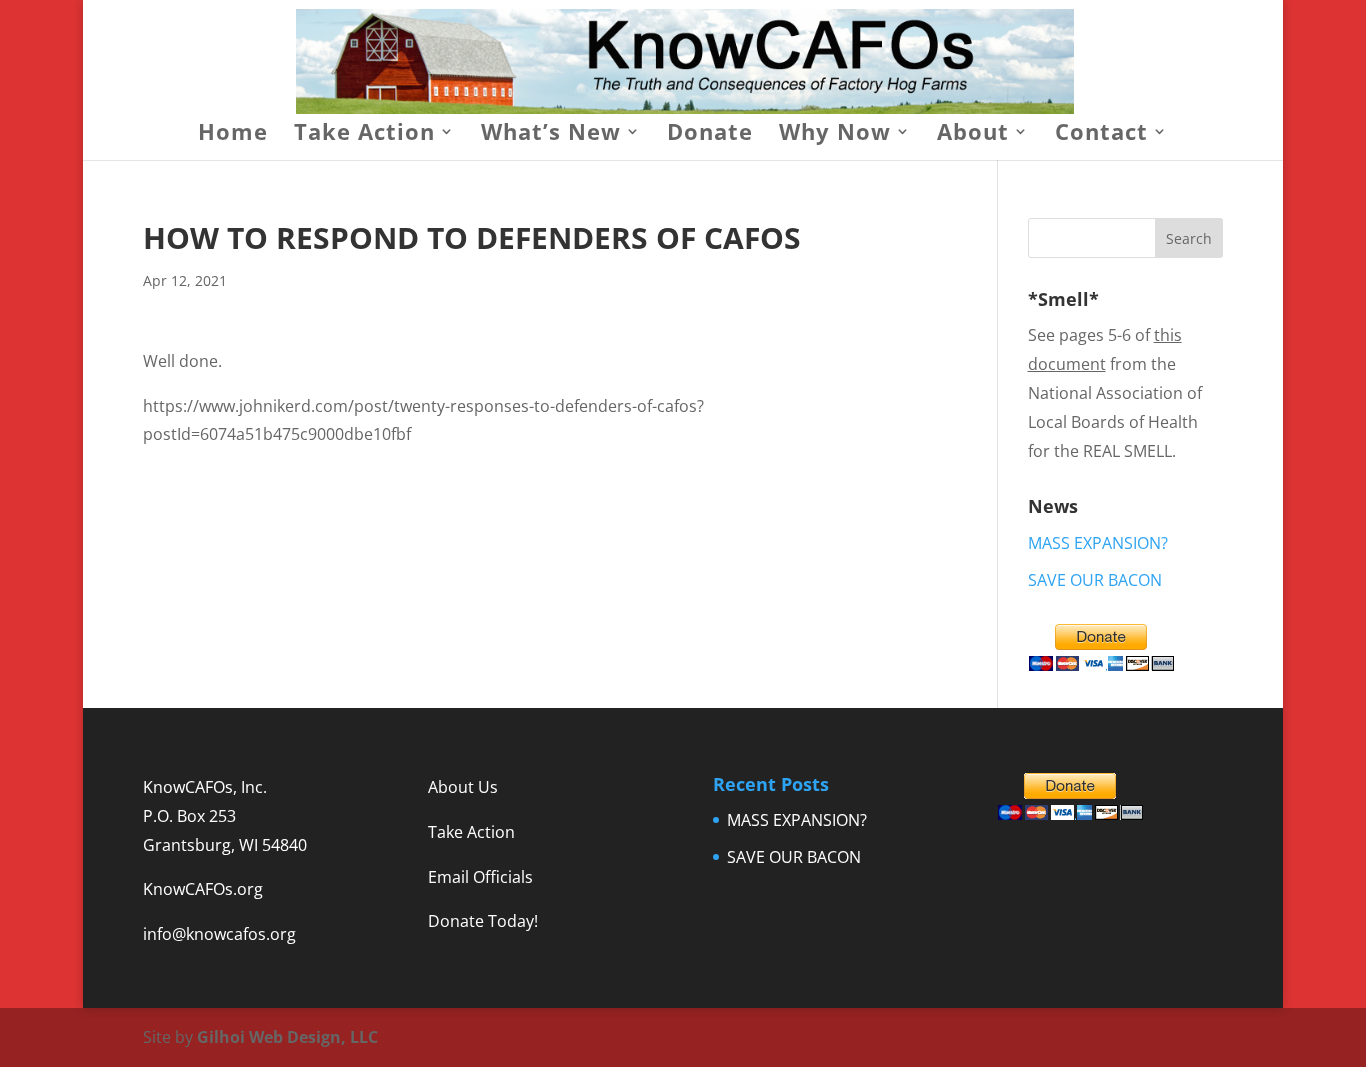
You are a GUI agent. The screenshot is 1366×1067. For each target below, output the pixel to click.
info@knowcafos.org (219, 934)
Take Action (364, 135)
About (973, 135)
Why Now (835, 135)
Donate (710, 135)
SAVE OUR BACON (1095, 580)
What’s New (551, 135)
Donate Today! (483, 921)
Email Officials (480, 877)
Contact (1101, 135)
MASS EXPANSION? (1098, 543)
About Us (463, 787)
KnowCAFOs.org (203, 889)
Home (233, 135)
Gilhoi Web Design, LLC (287, 1037)
